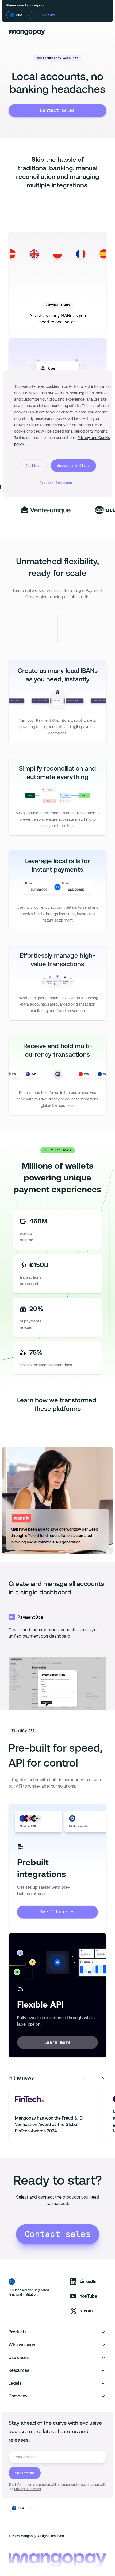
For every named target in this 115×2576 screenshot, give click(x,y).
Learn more (57, 2042)
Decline (33, 466)
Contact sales (57, 110)
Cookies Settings (56, 483)
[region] (58, 434)
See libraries (57, 1912)
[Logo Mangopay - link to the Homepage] (27, 32)
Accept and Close (74, 466)
